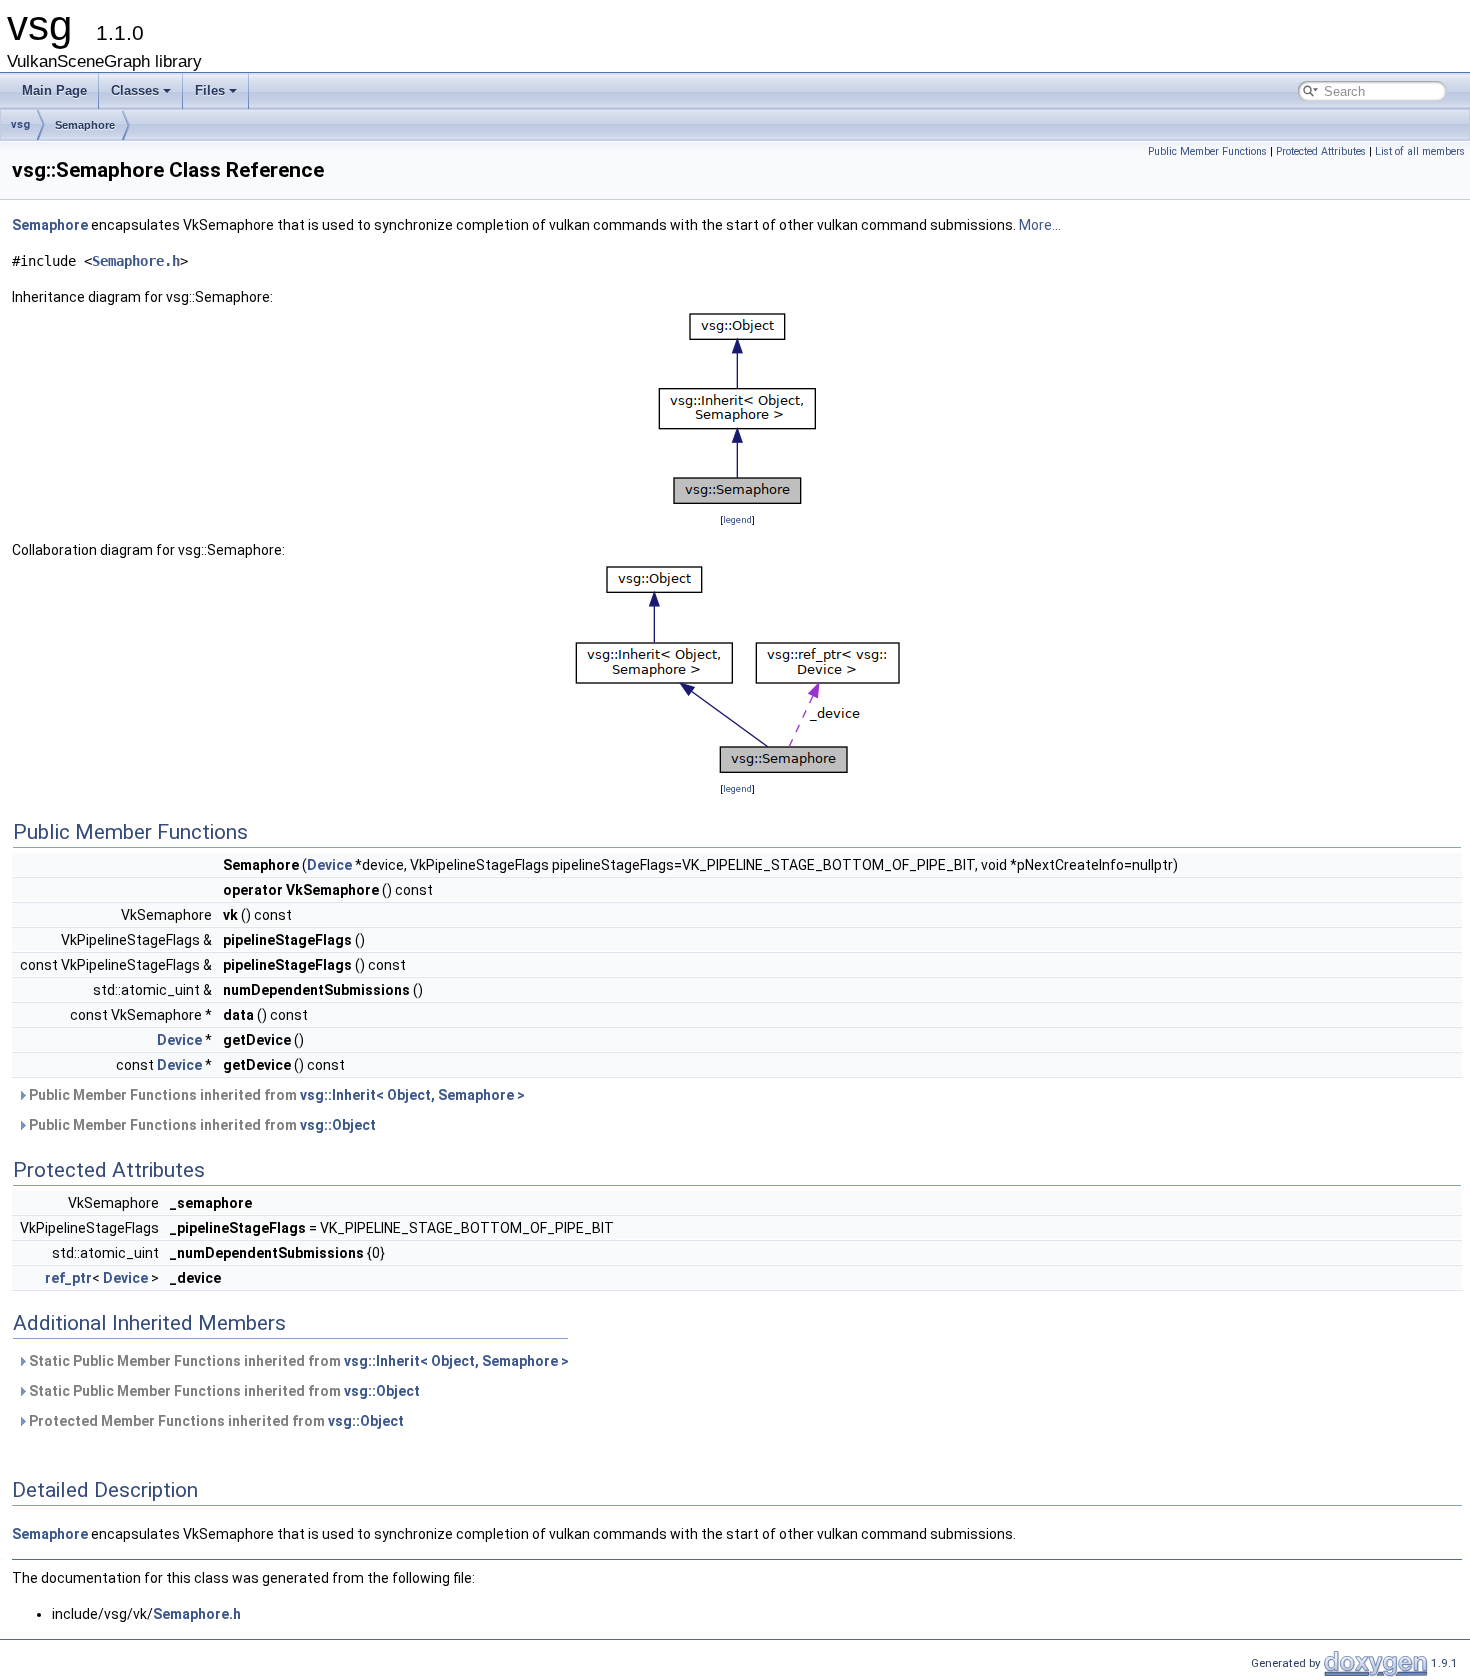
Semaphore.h (136, 261)
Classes (135, 90)
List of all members (1420, 151)
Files (210, 90)
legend (737, 519)
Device (329, 865)
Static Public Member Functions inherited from (297, 1361)
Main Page (54, 90)
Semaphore (85, 125)
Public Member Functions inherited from (275, 1095)
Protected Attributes (1321, 151)
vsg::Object (338, 1125)
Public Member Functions (1207, 151)
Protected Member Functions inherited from (215, 1421)
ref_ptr (68, 1278)
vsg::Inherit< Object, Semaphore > (412, 1095)
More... (1040, 225)
